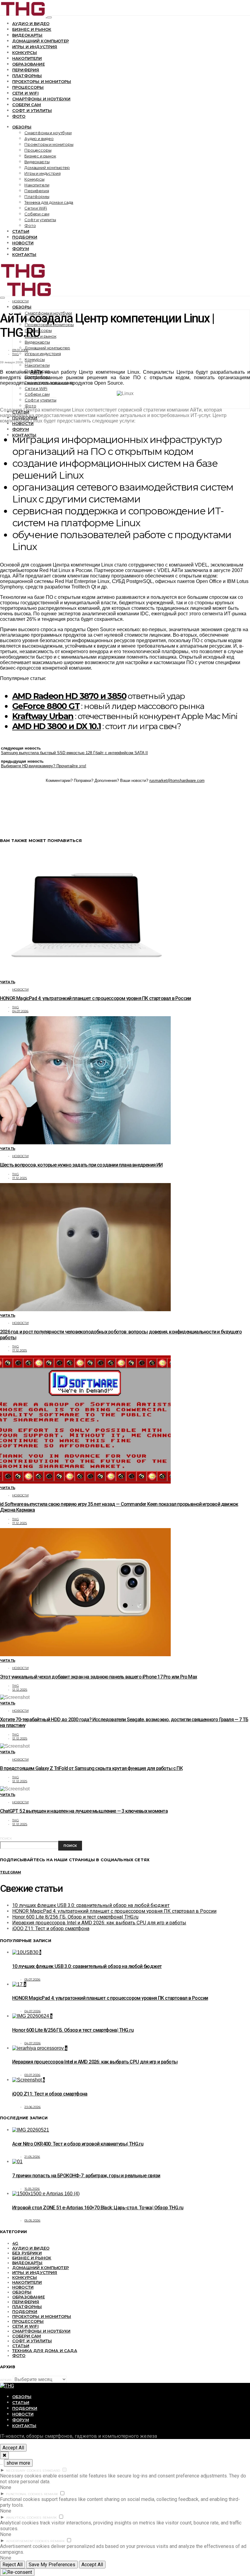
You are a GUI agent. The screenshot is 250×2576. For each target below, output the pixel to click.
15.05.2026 (32, 2189)
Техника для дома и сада (49, 202)
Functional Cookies (24, 2494)
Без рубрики (27, 2253)
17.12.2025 (20, 1178)
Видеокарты (27, 35)
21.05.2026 (32, 2157)
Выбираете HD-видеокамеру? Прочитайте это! (44, 766)
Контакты (24, 254)
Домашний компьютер (41, 41)
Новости (23, 243)
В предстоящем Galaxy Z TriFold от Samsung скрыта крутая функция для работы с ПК (91, 1768)
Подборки (25, 237)
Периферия (26, 70)
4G (15, 2243)
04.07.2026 (20, 1011)
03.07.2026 (32, 2075)
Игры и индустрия (35, 47)
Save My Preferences (52, 2565)
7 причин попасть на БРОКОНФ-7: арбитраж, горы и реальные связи (86, 2176)
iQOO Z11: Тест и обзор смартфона (51, 1928)
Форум (21, 249)
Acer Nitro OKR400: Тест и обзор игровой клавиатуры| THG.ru (78, 2144)
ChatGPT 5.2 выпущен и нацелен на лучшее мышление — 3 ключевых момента (84, 1811)
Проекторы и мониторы (42, 81)
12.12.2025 (20, 1690)
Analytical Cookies (24, 2518)
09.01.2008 (20, 350)
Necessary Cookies (24, 2471)
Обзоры (22, 127)
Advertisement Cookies (28, 2541)
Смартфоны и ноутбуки (41, 99)
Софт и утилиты (32, 110)
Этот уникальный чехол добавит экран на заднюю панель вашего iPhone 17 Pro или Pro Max (98, 1677)
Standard (51, 2471)
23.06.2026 (33, 2107)
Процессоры (28, 87)
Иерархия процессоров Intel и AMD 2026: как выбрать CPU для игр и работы (99, 1923)
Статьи (21, 231)
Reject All (12, 2565)
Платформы (27, 76)
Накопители (27, 58)
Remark (51, 2494)
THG (16, 354)
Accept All (13, 2448)
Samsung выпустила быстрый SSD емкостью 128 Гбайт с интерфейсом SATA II (74, 753)
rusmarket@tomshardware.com (177, 781)
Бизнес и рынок (32, 29)
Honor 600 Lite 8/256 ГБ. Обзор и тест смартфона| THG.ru (75, 1917)
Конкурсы (25, 52)
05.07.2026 (32, 1979)
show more (18, 2463)
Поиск (6, 1838)
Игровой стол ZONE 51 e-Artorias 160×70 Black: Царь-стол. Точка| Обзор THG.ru (98, 2208)
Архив (6, 2380)
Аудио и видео (31, 23)
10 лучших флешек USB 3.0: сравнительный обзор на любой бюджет (91, 1905)
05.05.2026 (32, 2220)
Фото (19, 116)
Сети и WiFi (25, 93)
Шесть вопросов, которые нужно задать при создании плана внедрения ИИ (81, 1165)
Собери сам (27, 105)
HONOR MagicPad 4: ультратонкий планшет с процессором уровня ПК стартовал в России (95, 998)
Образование (29, 64)
